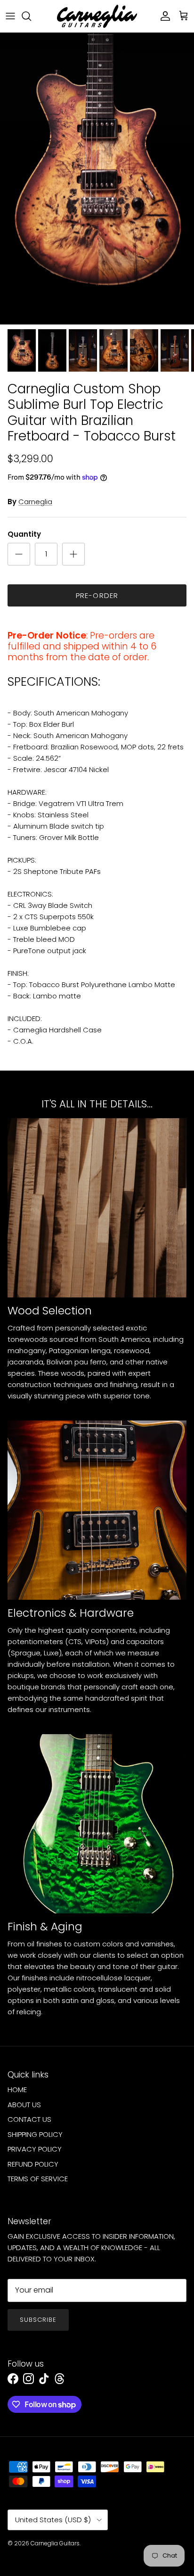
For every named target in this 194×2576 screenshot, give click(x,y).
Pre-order (97, 595)
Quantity (24, 534)
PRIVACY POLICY (35, 2149)
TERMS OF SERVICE (38, 2179)
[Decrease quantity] (19, 554)
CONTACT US (29, 2119)
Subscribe (38, 2320)
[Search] (31, 16)
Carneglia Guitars (55, 2543)
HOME (17, 2090)
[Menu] (10, 16)
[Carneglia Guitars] (97, 16)
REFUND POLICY (33, 2164)
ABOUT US (24, 2105)
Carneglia (35, 502)
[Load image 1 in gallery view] (97, 179)
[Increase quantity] (73, 554)
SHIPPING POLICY (35, 2134)
